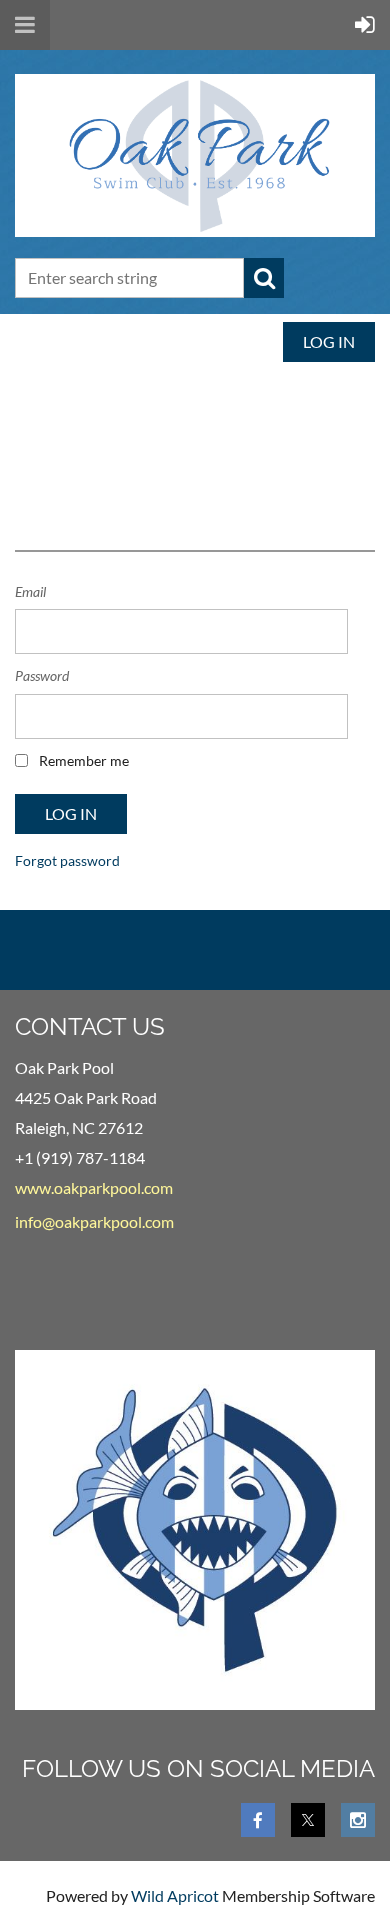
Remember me (84, 760)
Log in (329, 341)
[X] (308, 1820)
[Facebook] (258, 1820)
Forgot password (67, 860)
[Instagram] (358, 1820)
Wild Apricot (175, 1895)
